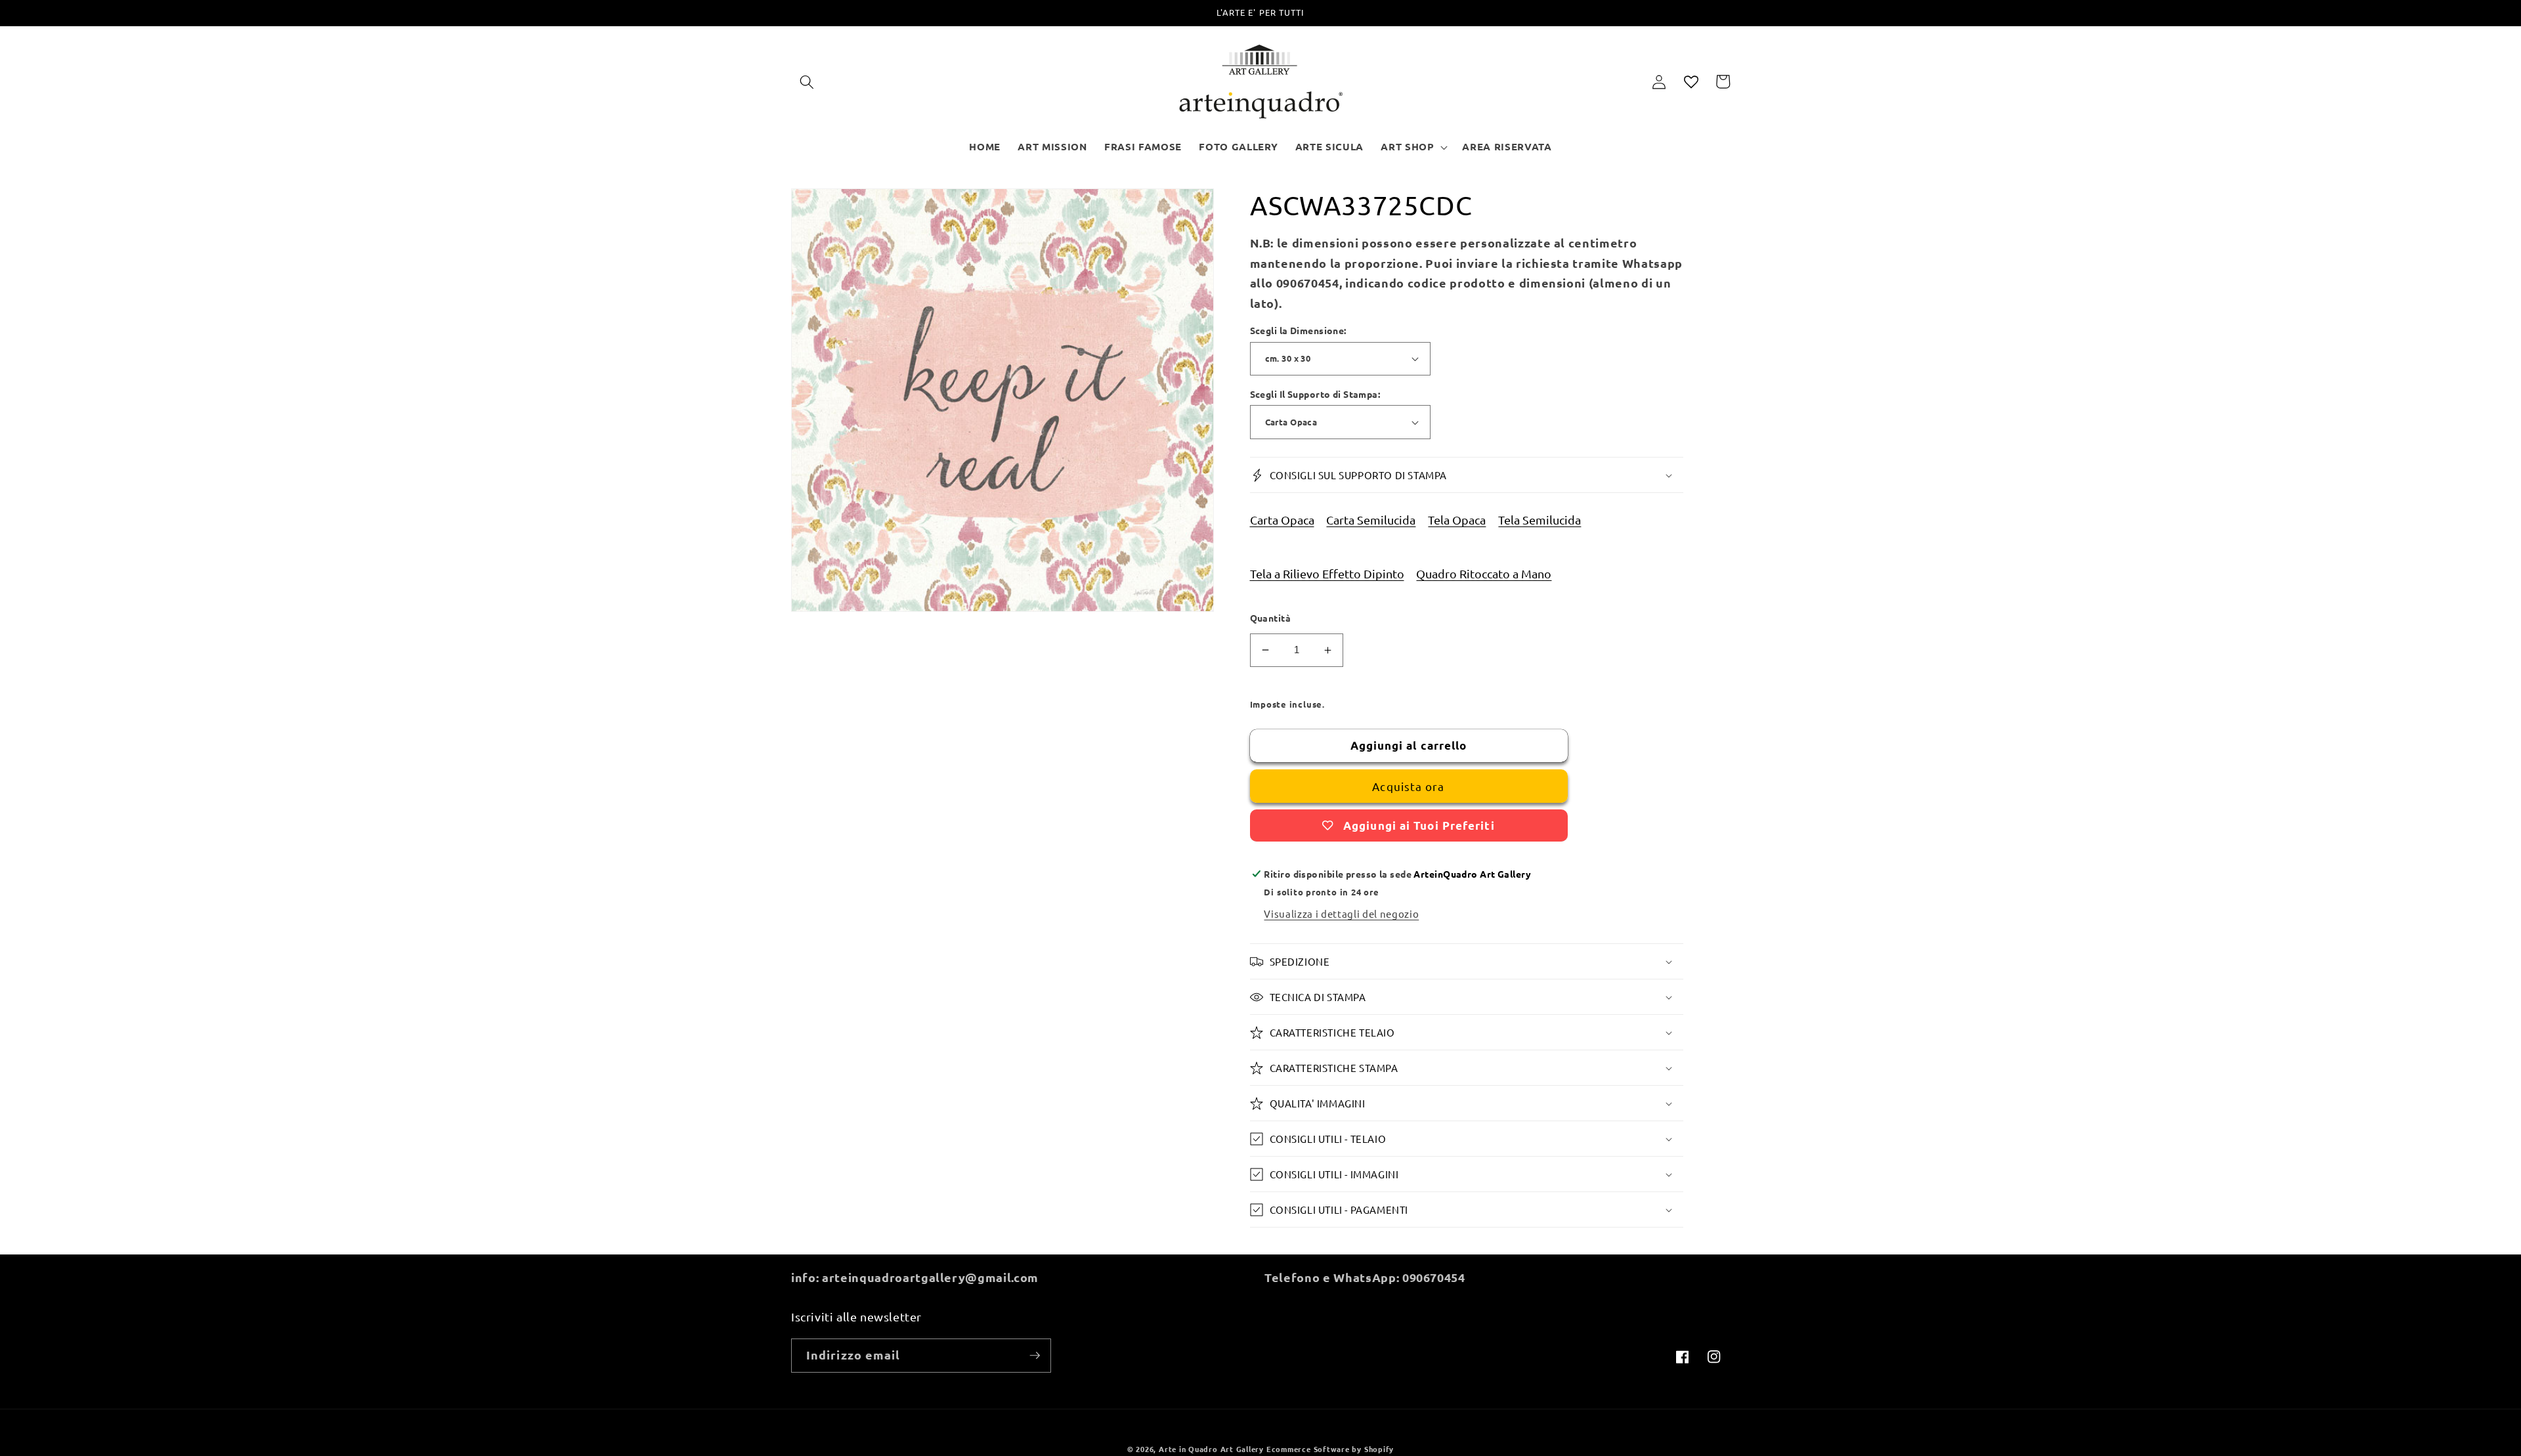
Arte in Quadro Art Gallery (1211, 1449)
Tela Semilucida (1540, 520)
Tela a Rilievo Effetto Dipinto (1327, 573)
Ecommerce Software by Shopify (1330, 1449)
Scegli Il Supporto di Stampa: (1315, 394)
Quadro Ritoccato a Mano (1484, 573)
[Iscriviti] (1035, 1356)
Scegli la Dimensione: (1298, 330)
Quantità (1271, 618)
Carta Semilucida (1371, 520)
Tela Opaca (1457, 520)
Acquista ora (1408, 786)
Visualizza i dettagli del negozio (1341, 913)
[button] (807, 81)
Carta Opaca (1282, 520)
